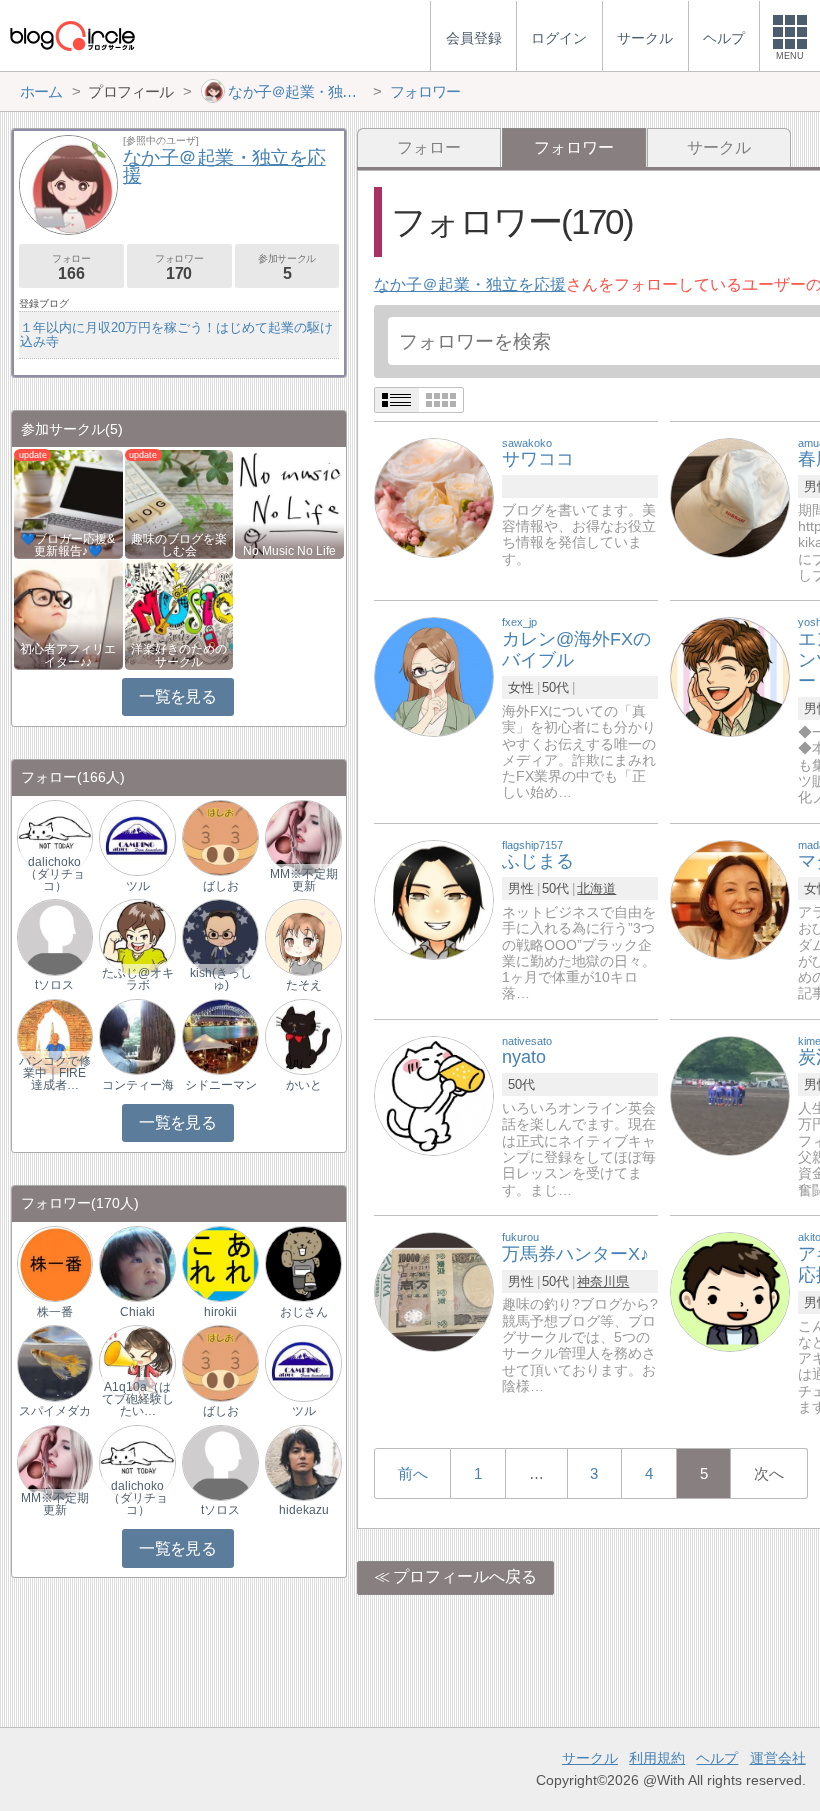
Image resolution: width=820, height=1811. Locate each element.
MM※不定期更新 (304, 880)
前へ (413, 1473)
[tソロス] (55, 936)
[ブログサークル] (72, 35)
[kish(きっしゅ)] (220, 936)
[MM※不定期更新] (303, 837)
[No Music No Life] (289, 502)
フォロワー (179, 267)
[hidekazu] (303, 1461)
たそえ (304, 985)
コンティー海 (138, 1085)
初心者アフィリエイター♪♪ (68, 655)
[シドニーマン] (220, 1035)
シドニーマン (221, 1085)
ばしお (221, 886)
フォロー (429, 147)
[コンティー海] (137, 1035)
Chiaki (137, 1312)
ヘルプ (717, 1758)
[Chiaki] (137, 1262)
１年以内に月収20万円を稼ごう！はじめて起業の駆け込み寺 (176, 334)
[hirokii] (220, 1262)
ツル (138, 886)
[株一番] (55, 1262)
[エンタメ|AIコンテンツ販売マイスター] (730, 676)
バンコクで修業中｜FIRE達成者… (55, 1073)
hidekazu (304, 1510)
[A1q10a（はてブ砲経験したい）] (137, 1362)
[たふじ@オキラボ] (137, 936)
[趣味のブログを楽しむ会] (179, 502)
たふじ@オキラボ (138, 979)
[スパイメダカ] (55, 1362)
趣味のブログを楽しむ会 (179, 545)
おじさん (304, 1312)
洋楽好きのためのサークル (179, 655)
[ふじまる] (434, 898)
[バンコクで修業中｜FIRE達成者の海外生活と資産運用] (55, 1035)
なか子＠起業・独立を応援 (470, 284)
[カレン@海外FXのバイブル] (434, 676)
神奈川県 (603, 1281)
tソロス (54, 985)
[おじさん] (303, 1262)
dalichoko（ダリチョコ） (55, 874)
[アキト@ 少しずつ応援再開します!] (730, 1290)
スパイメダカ (55, 1411)
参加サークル (287, 267)
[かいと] (303, 1035)
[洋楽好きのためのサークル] (179, 613)
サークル (719, 147)
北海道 (596, 888)
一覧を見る (177, 696)
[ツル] (137, 837)
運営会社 (778, 1758)
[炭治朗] (730, 1094)
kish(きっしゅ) (221, 979)
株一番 (55, 1312)
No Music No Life (289, 551)
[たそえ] (303, 936)
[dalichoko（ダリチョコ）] (55, 837)
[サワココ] (434, 496)
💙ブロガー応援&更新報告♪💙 (68, 545)
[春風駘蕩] (730, 496)
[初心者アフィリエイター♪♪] (68, 613)
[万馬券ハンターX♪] (434, 1290)
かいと (304, 1085)
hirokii (220, 1312)
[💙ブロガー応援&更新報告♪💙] (68, 502)
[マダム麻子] (730, 898)
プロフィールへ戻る (465, 1576)
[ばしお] (220, 837)
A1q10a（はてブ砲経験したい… (138, 1399)
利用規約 (657, 1758)
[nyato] (434, 1094)
